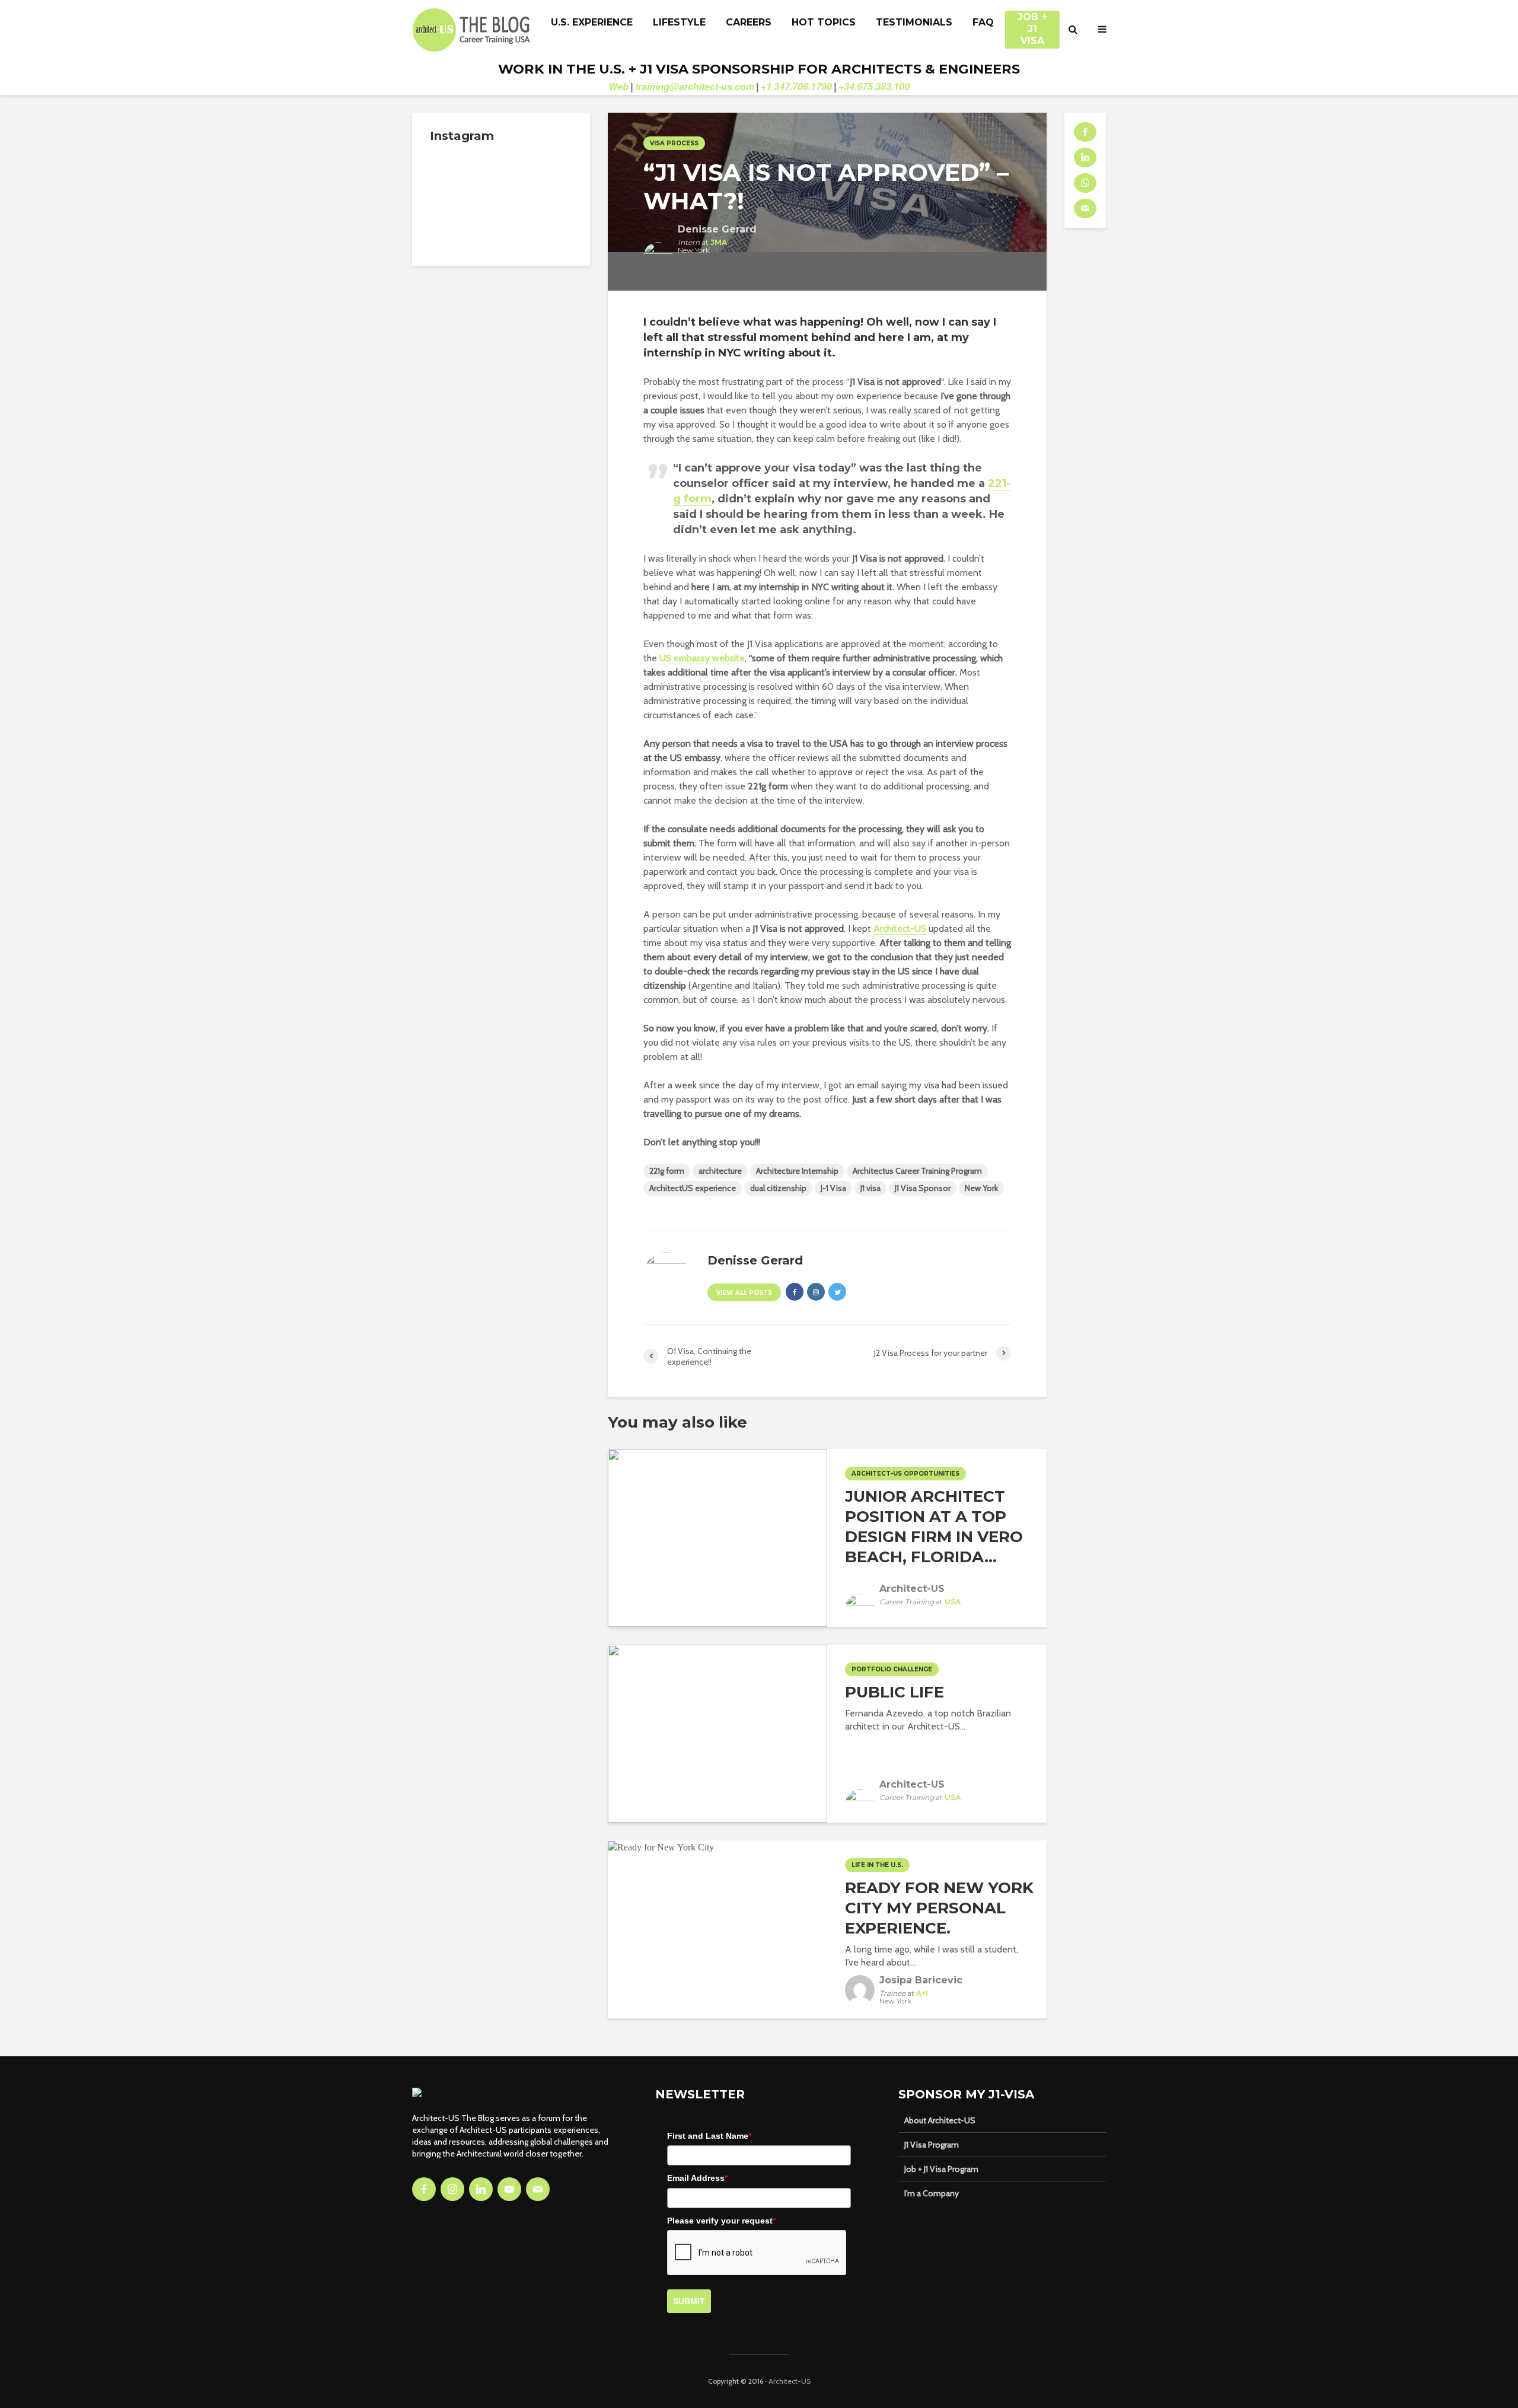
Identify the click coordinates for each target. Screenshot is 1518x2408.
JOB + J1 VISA (1032, 23)
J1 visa (870, 1188)
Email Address (697, 2178)
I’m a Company (932, 2193)
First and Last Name (709, 2136)
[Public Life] (717, 1733)
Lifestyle (679, 22)
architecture (720, 1171)
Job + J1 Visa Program (941, 2169)
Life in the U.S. (877, 1865)
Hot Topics (824, 22)
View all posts (744, 1293)
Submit (689, 2301)
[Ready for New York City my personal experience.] (661, 1847)
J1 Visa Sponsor (923, 1188)
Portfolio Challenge (892, 1669)
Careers (749, 22)
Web (618, 86)
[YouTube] (509, 2189)
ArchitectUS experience (693, 1188)
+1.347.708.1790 (796, 86)
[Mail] (538, 2189)
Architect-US (900, 929)
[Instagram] (452, 2189)
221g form (667, 1171)
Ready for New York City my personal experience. (939, 1908)
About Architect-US (940, 2120)
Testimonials (914, 22)
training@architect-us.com (695, 86)
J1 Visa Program (932, 2145)
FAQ (983, 22)
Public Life (894, 1692)
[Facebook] (424, 2189)
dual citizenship (778, 1188)
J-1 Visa (833, 1188)
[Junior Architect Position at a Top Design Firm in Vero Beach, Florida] (717, 1537)
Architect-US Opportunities (905, 1474)
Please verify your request (721, 2221)
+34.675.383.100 (874, 86)
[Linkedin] (481, 2189)
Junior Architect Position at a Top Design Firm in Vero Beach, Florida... (934, 1527)
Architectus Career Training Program (917, 1171)
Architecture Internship (797, 1171)
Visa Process (674, 143)
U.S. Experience (592, 22)
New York (981, 1188)
